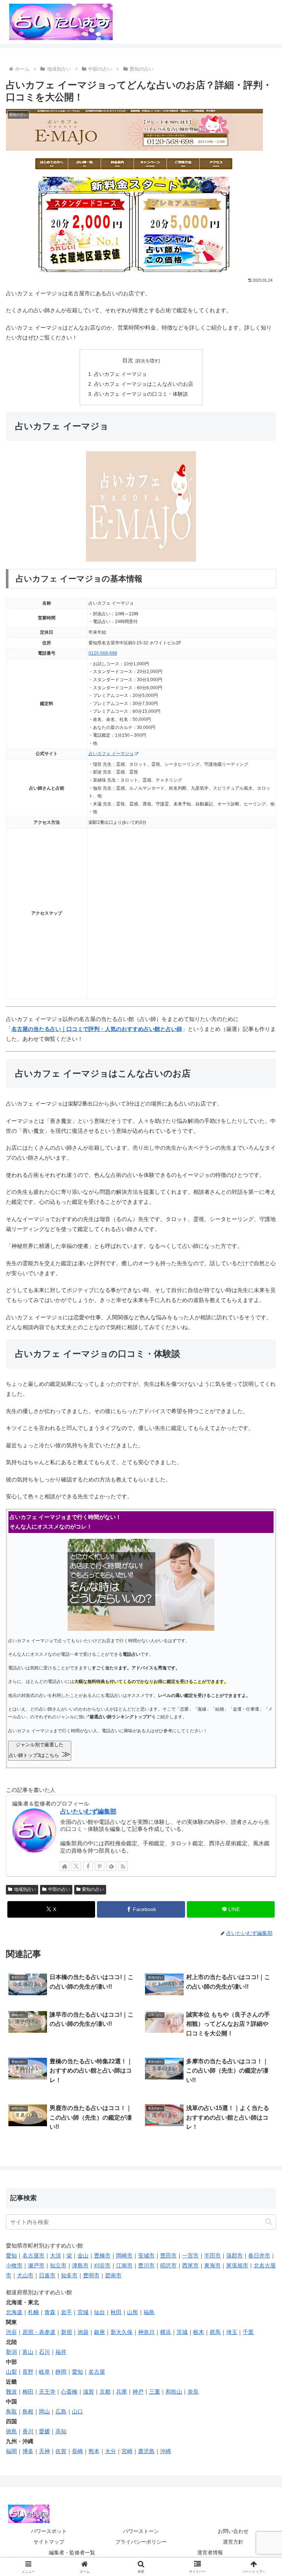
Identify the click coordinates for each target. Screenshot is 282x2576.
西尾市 (190, 2265)
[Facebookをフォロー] (88, 1866)
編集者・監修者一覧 (72, 2552)
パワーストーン (141, 2531)
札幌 (33, 2312)
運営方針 (233, 2542)
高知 (61, 2431)
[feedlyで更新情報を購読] (111, 1866)
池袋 (83, 2332)
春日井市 (259, 2255)
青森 (50, 2312)
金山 (83, 2255)
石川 (44, 2352)
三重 (155, 2392)
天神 (44, 2451)
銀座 (100, 2332)
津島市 (80, 2265)
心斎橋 (69, 2392)
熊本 (94, 2451)
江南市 (124, 2265)
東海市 (212, 2265)
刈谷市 (102, 2265)
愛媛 (44, 2431)
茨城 (182, 2332)
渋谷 (11, 2332)
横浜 (166, 2332)
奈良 (193, 2392)
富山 (28, 2352)
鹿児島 (146, 2451)
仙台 (100, 2312)
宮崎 (127, 2451)
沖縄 (166, 2451)
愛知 (11, 2255)
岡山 (44, 2411)
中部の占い (59, 1889)
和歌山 (174, 2392)
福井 (61, 2352)
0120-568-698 (103, 653)
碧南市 (113, 2275)
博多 (28, 2451)
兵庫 (122, 2392)
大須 (55, 2255)
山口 (77, 2411)
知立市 (58, 2265)
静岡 (61, 2372)
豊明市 (91, 2275)
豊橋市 (102, 2255)
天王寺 (47, 2392)
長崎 (77, 2451)
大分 (111, 2451)
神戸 (138, 2392)
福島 (149, 2312)
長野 (28, 2372)
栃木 (199, 2332)
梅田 (28, 2392)
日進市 (47, 2275)
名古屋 (97, 2372)
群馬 (215, 2332)
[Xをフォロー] (76, 1866)
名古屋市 (33, 2255)
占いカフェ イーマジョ (120, 374)
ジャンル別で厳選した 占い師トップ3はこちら (40, 1750)
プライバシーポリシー (141, 2542)
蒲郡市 (234, 2255)
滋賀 (88, 2392)
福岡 (11, 2451)
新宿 (66, 2332)
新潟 (11, 2352)
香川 (28, 2431)
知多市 (69, 2275)
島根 (28, 2411)
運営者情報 (210, 2552)
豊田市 (168, 2255)
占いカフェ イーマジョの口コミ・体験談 (141, 394)
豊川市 (146, 2265)
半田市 (212, 2255)
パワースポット (49, 2531)
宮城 (83, 2312)
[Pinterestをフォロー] (100, 1866)
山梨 (11, 2372)
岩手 (66, 2312)
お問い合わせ (233, 2531)
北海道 (14, 2312)
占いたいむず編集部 (88, 1811)
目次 (128, 360)
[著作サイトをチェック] (65, 1866)
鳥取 (11, 2411)
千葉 (248, 2332)
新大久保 (122, 2332)
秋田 (116, 2312)
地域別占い (25, 1889)
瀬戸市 (36, 2265)
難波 (11, 2392)
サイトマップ (49, 2542)
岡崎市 (124, 2255)
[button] (269, 2222)
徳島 (11, 2431)
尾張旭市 (237, 2265)
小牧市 (14, 2265)
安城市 (146, 2255)
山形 (133, 2312)
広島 (61, 2411)
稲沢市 (168, 2265)
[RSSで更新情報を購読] (123, 1866)
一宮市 (190, 2255)
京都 (105, 2392)
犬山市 (25, 2275)
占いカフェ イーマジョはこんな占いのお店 (144, 384)
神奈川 (146, 2332)
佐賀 (61, 2451)
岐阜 (44, 2372)
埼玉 (232, 2332)
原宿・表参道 (39, 2332)
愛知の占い (93, 1889)
